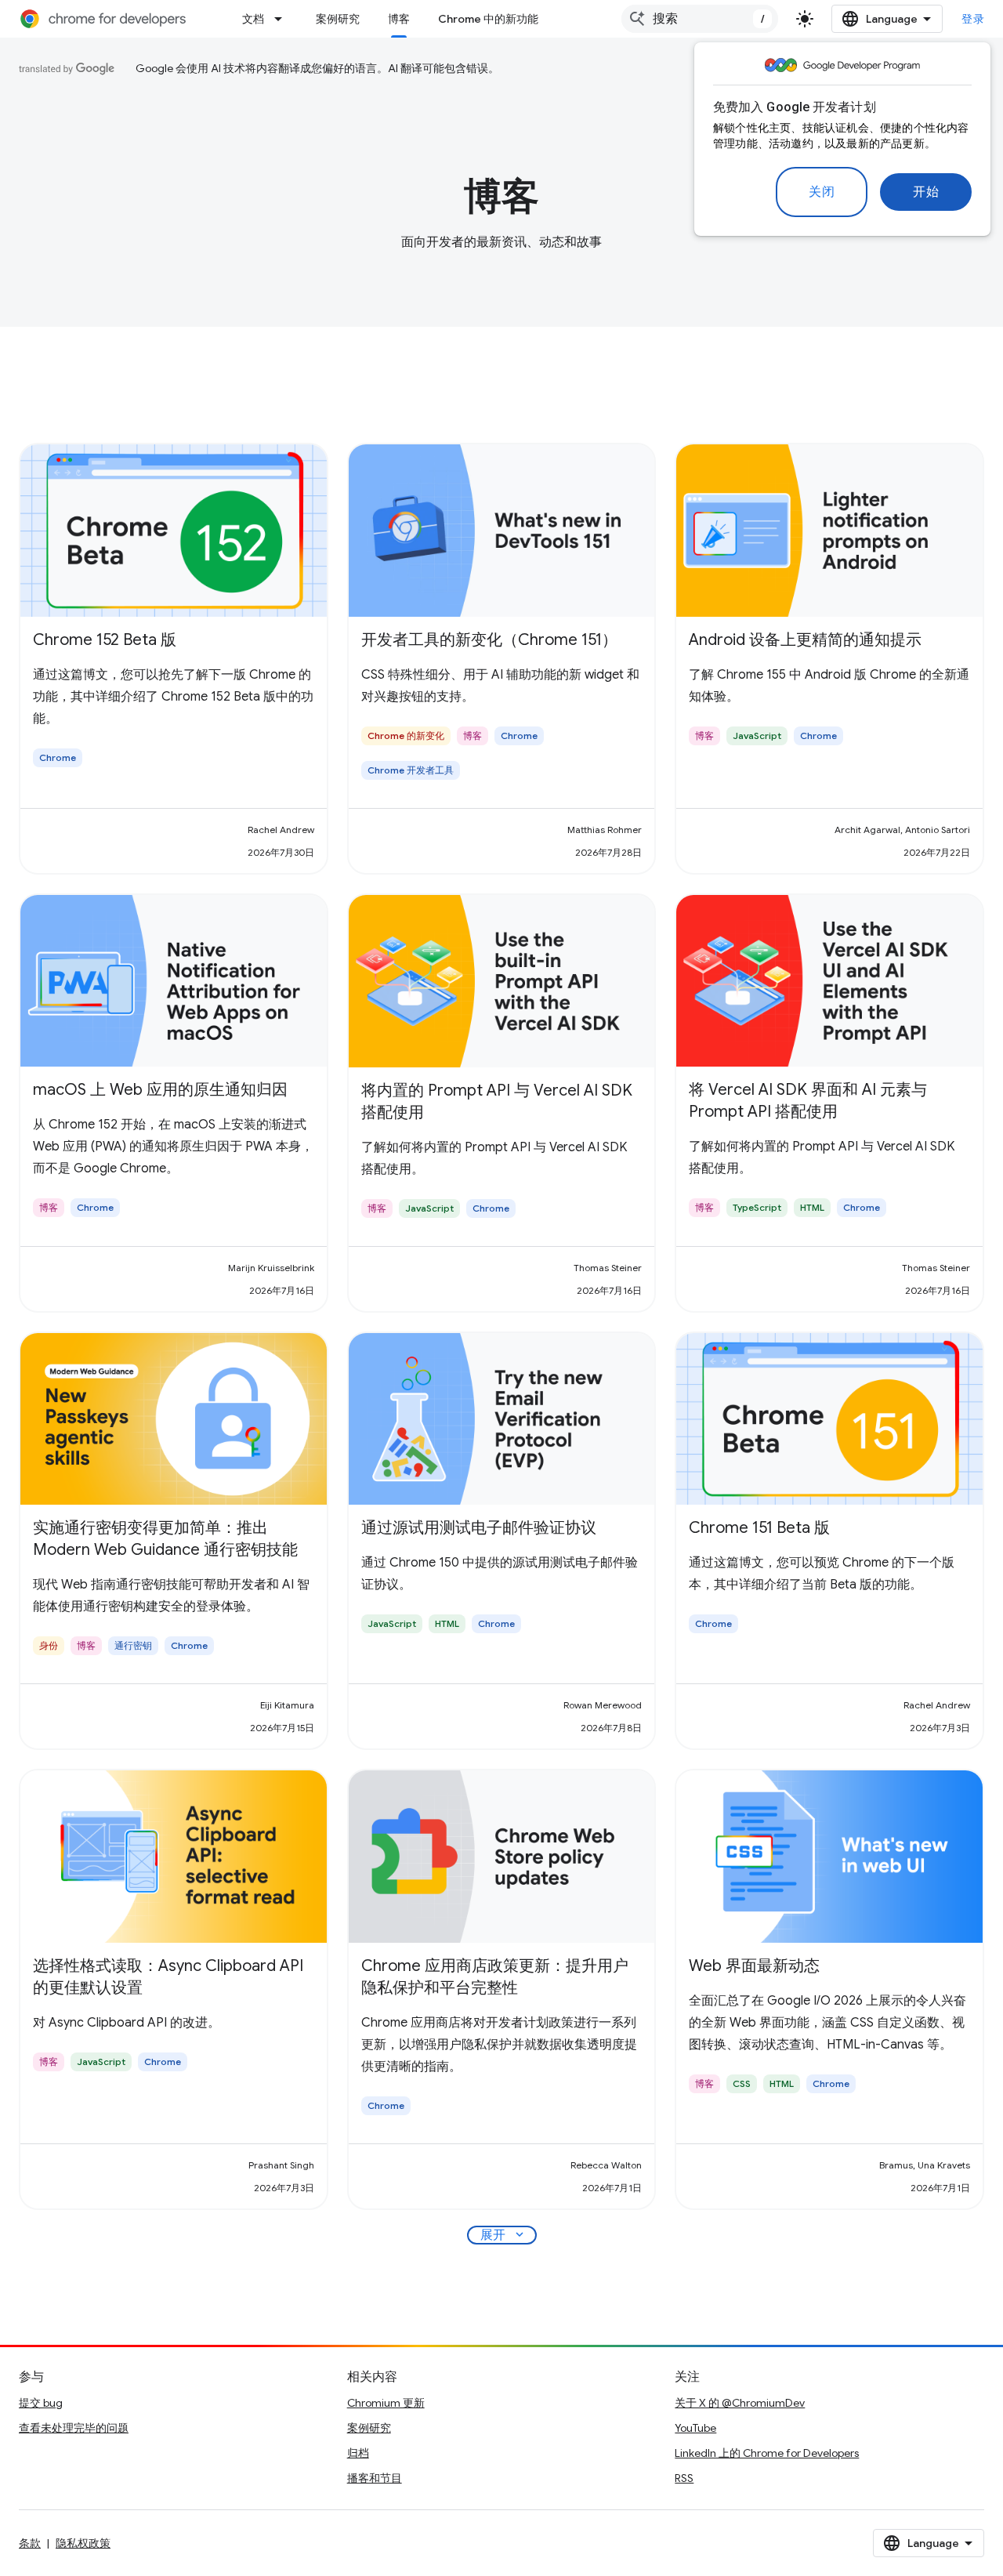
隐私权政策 (83, 2543)
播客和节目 (375, 2478)
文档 (253, 19)
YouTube (695, 2428)
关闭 (822, 192)
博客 (399, 19)
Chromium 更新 (386, 2403)
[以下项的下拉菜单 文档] (283, 19)
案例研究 (338, 19)
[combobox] (700, 19)
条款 (30, 2543)
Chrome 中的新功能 (488, 19)
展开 (503, 2235)
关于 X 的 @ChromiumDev (740, 2403)
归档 (358, 2453)
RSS (684, 2478)
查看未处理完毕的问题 (74, 2428)
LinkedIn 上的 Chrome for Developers (767, 2453)
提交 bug (41, 2403)
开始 (926, 192)
